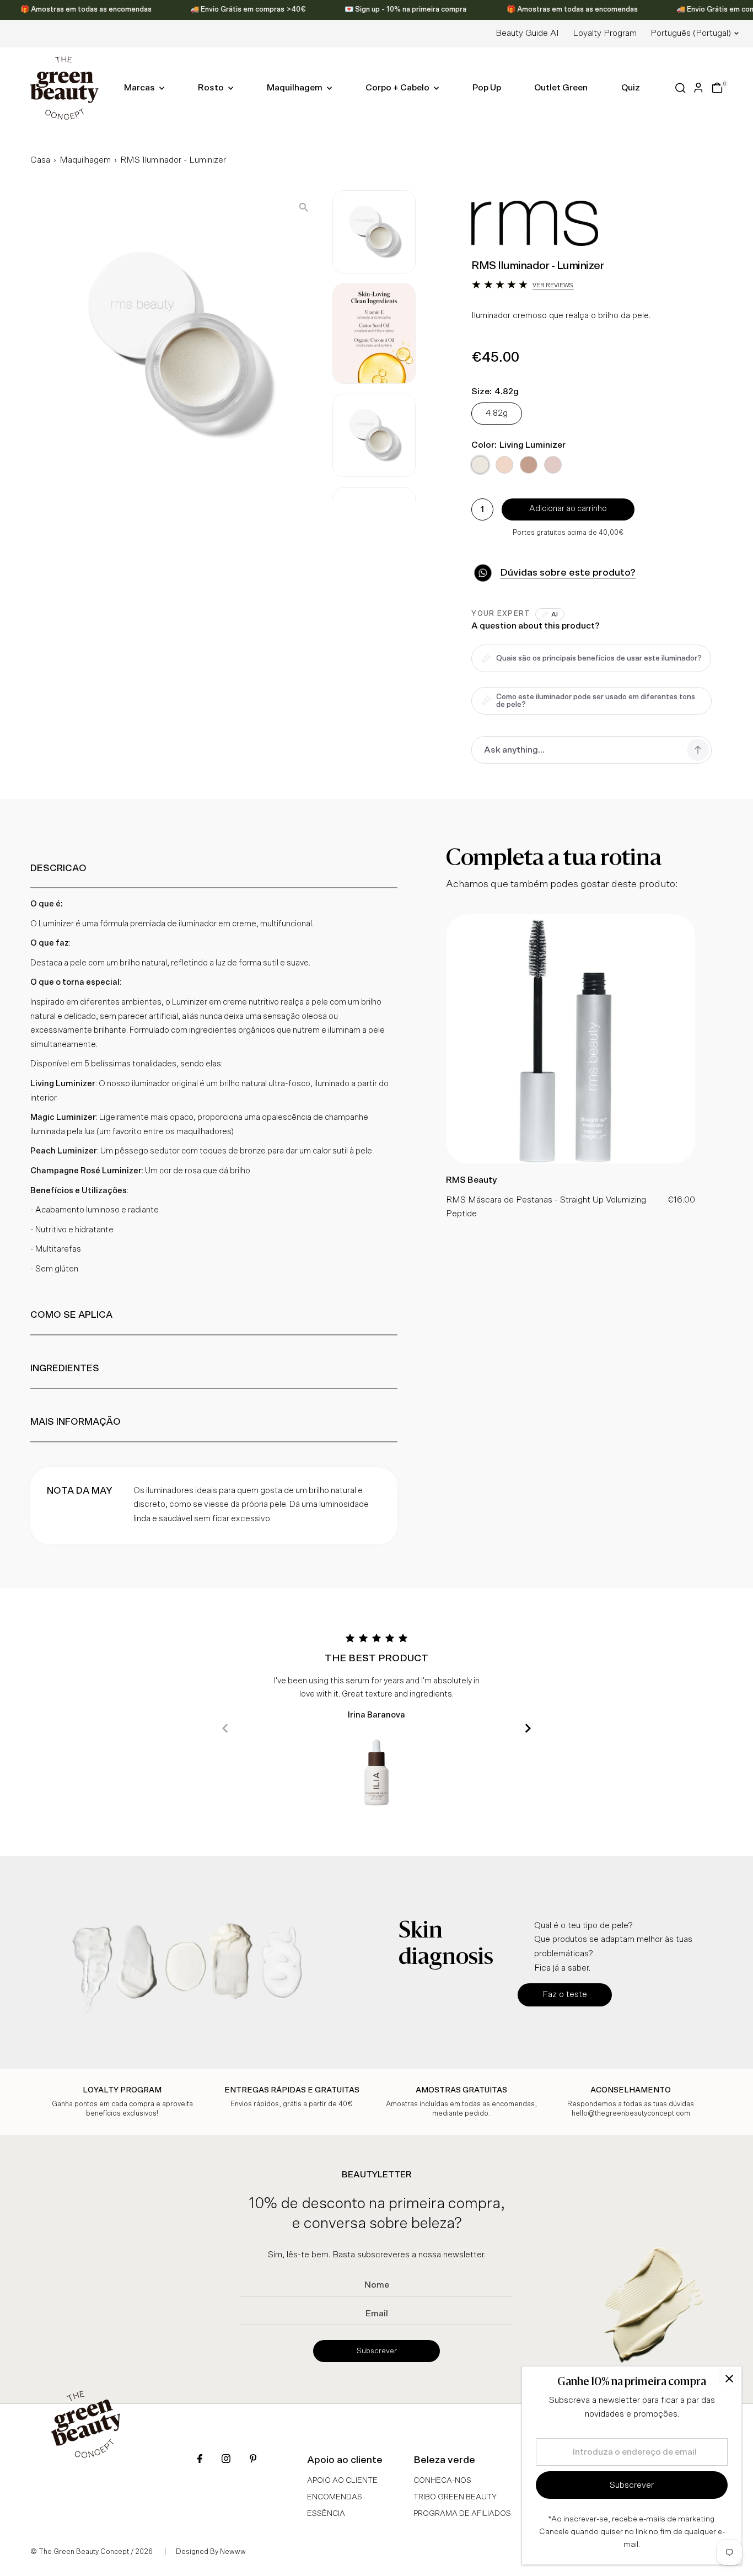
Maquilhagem (295, 88)
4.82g (497, 413)
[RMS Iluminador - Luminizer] (571, 1161)
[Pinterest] (253, 2460)
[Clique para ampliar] (304, 208)
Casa (40, 160)
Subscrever (377, 2351)
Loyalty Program (605, 33)
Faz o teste (565, 1994)
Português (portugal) (691, 33)
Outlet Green (561, 88)
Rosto (212, 88)
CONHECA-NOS (442, 2481)
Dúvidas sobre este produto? (568, 573)
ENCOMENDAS (335, 2497)
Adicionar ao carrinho (568, 509)
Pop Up (487, 88)
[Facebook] (200, 2460)
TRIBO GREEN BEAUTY (455, 2497)
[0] (717, 88)
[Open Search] (681, 88)
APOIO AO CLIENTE (342, 2481)
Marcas (140, 88)
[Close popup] (729, 2379)
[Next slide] (528, 1728)
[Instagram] (226, 2460)
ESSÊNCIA (326, 2514)
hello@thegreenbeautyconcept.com (631, 2114)
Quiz (631, 88)
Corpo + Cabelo (398, 88)
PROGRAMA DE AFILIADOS (462, 2514)
